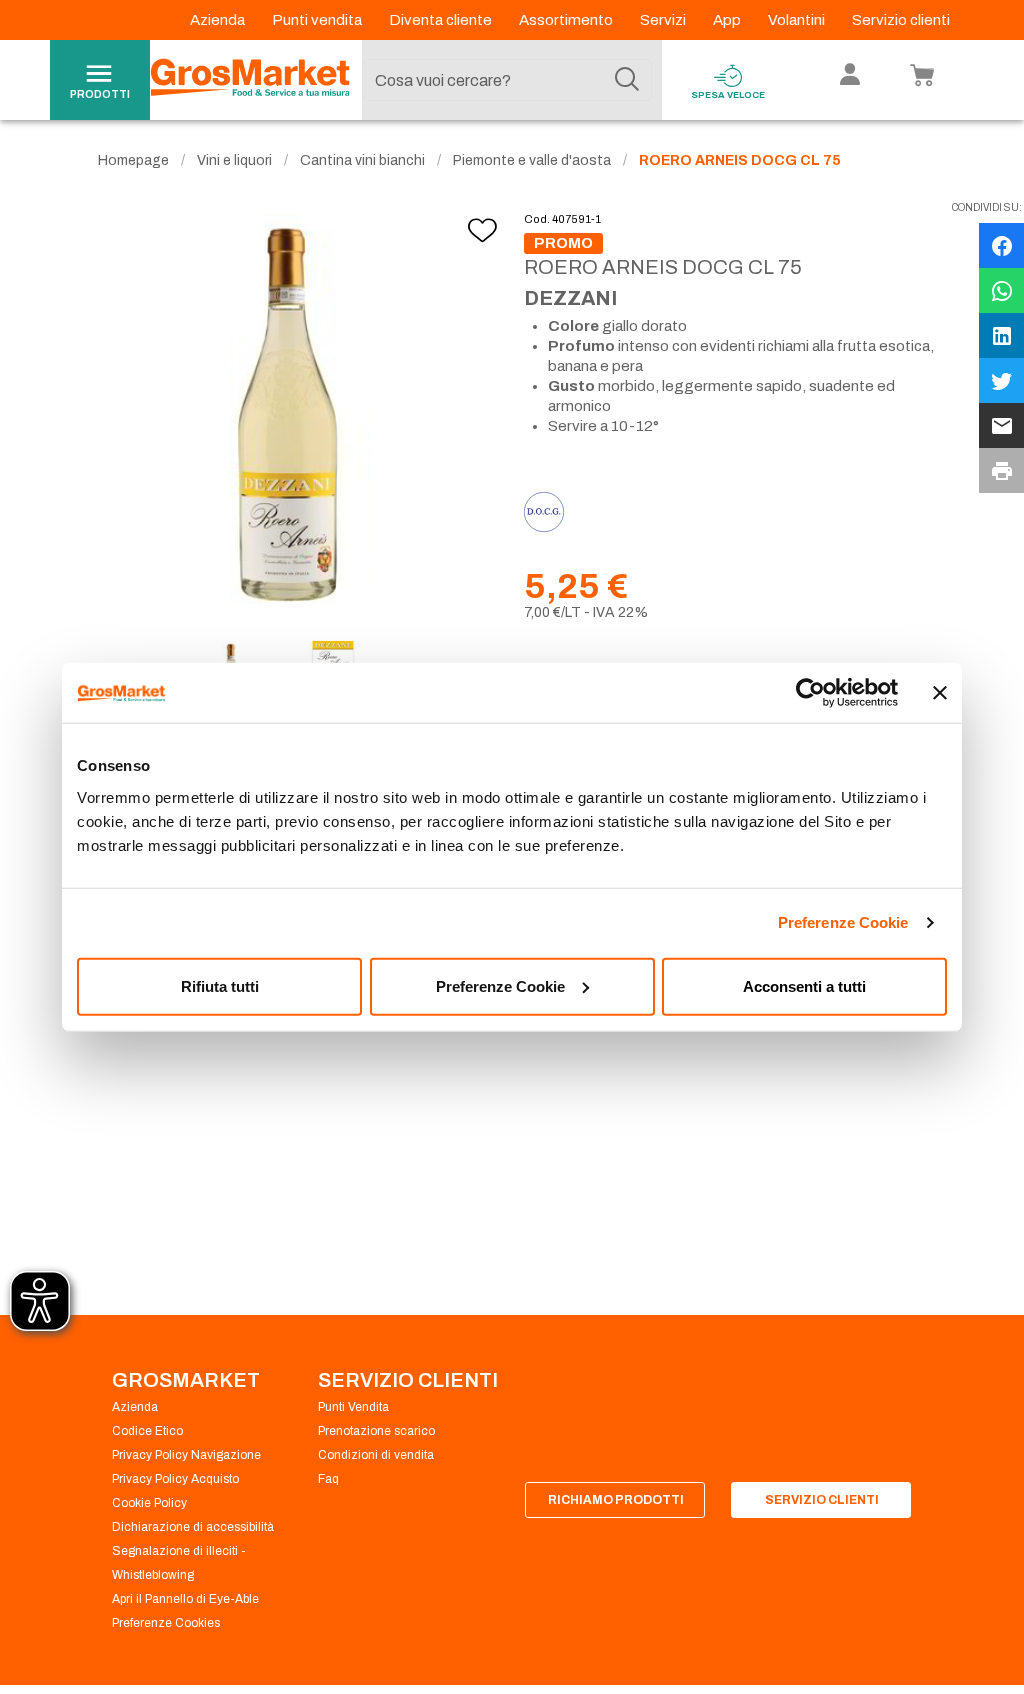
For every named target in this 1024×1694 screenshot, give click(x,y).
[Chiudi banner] (940, 693)
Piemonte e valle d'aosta (532, 160)
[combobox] (507, 80)
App (728, 20)
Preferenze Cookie (843, 922)
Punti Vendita (353, 1407)
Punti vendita (318, 20)
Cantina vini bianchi (362, 160)
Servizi (664, 20)
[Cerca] (627, 80)
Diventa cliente (442, 20)
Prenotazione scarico (376, 1431)
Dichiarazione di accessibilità (193, 1527)
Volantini (798, 20)
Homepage (133, 160)
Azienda (219, 20)
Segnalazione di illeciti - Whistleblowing (179, 1563)
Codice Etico (147, 1431)
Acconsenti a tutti (804, 985)
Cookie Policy (149, 1503)
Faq (328, 1479)
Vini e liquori (234, 160)
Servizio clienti (901, 20)
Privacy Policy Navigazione (186, 1455)
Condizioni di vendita (376, 1455)
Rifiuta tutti (220, 985)
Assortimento (567, 20)
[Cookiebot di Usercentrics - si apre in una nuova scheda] (810, 693)
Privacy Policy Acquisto (175, 1479)
